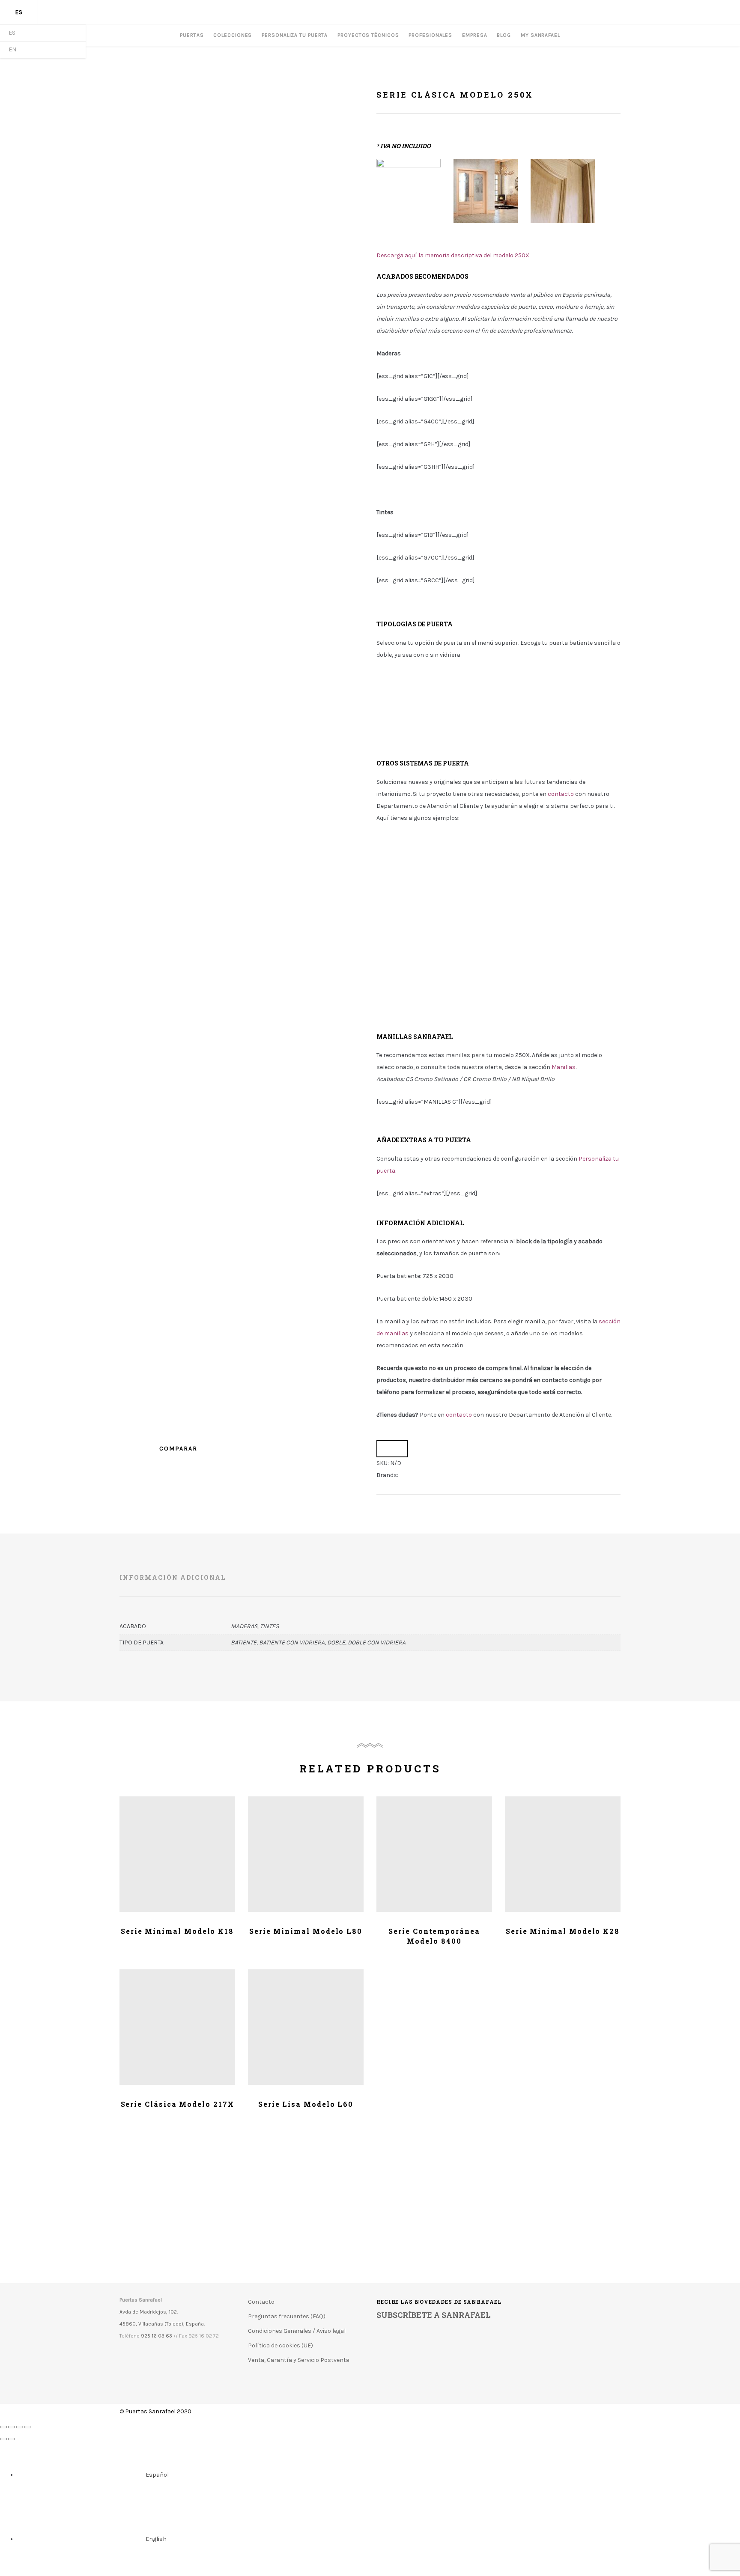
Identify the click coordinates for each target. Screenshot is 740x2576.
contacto (459, 1415)
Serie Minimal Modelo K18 (177, 1931)
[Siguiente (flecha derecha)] (12, 2439)
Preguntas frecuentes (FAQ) (287, 2316)
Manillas (564, 1067)
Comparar (392, 1449)
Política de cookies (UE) (280, 2345)
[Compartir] (12, 2427)
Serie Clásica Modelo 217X (178, 2104)
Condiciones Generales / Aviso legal (297, 2331)
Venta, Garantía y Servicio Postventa (299, 2360)
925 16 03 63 (157, 2336)
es (19, 12)
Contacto (261, 2302)
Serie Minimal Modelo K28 (563, 1931)
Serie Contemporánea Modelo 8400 (434, 1936)
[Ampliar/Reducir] (28, 2427)
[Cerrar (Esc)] (3, 2427)
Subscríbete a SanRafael (434, 2314)
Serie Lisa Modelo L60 (306, 2104)
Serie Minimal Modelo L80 (306, 1931)
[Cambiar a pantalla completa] (20, 2427)
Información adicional (173, 1577)
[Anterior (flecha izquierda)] (3, 2439)
